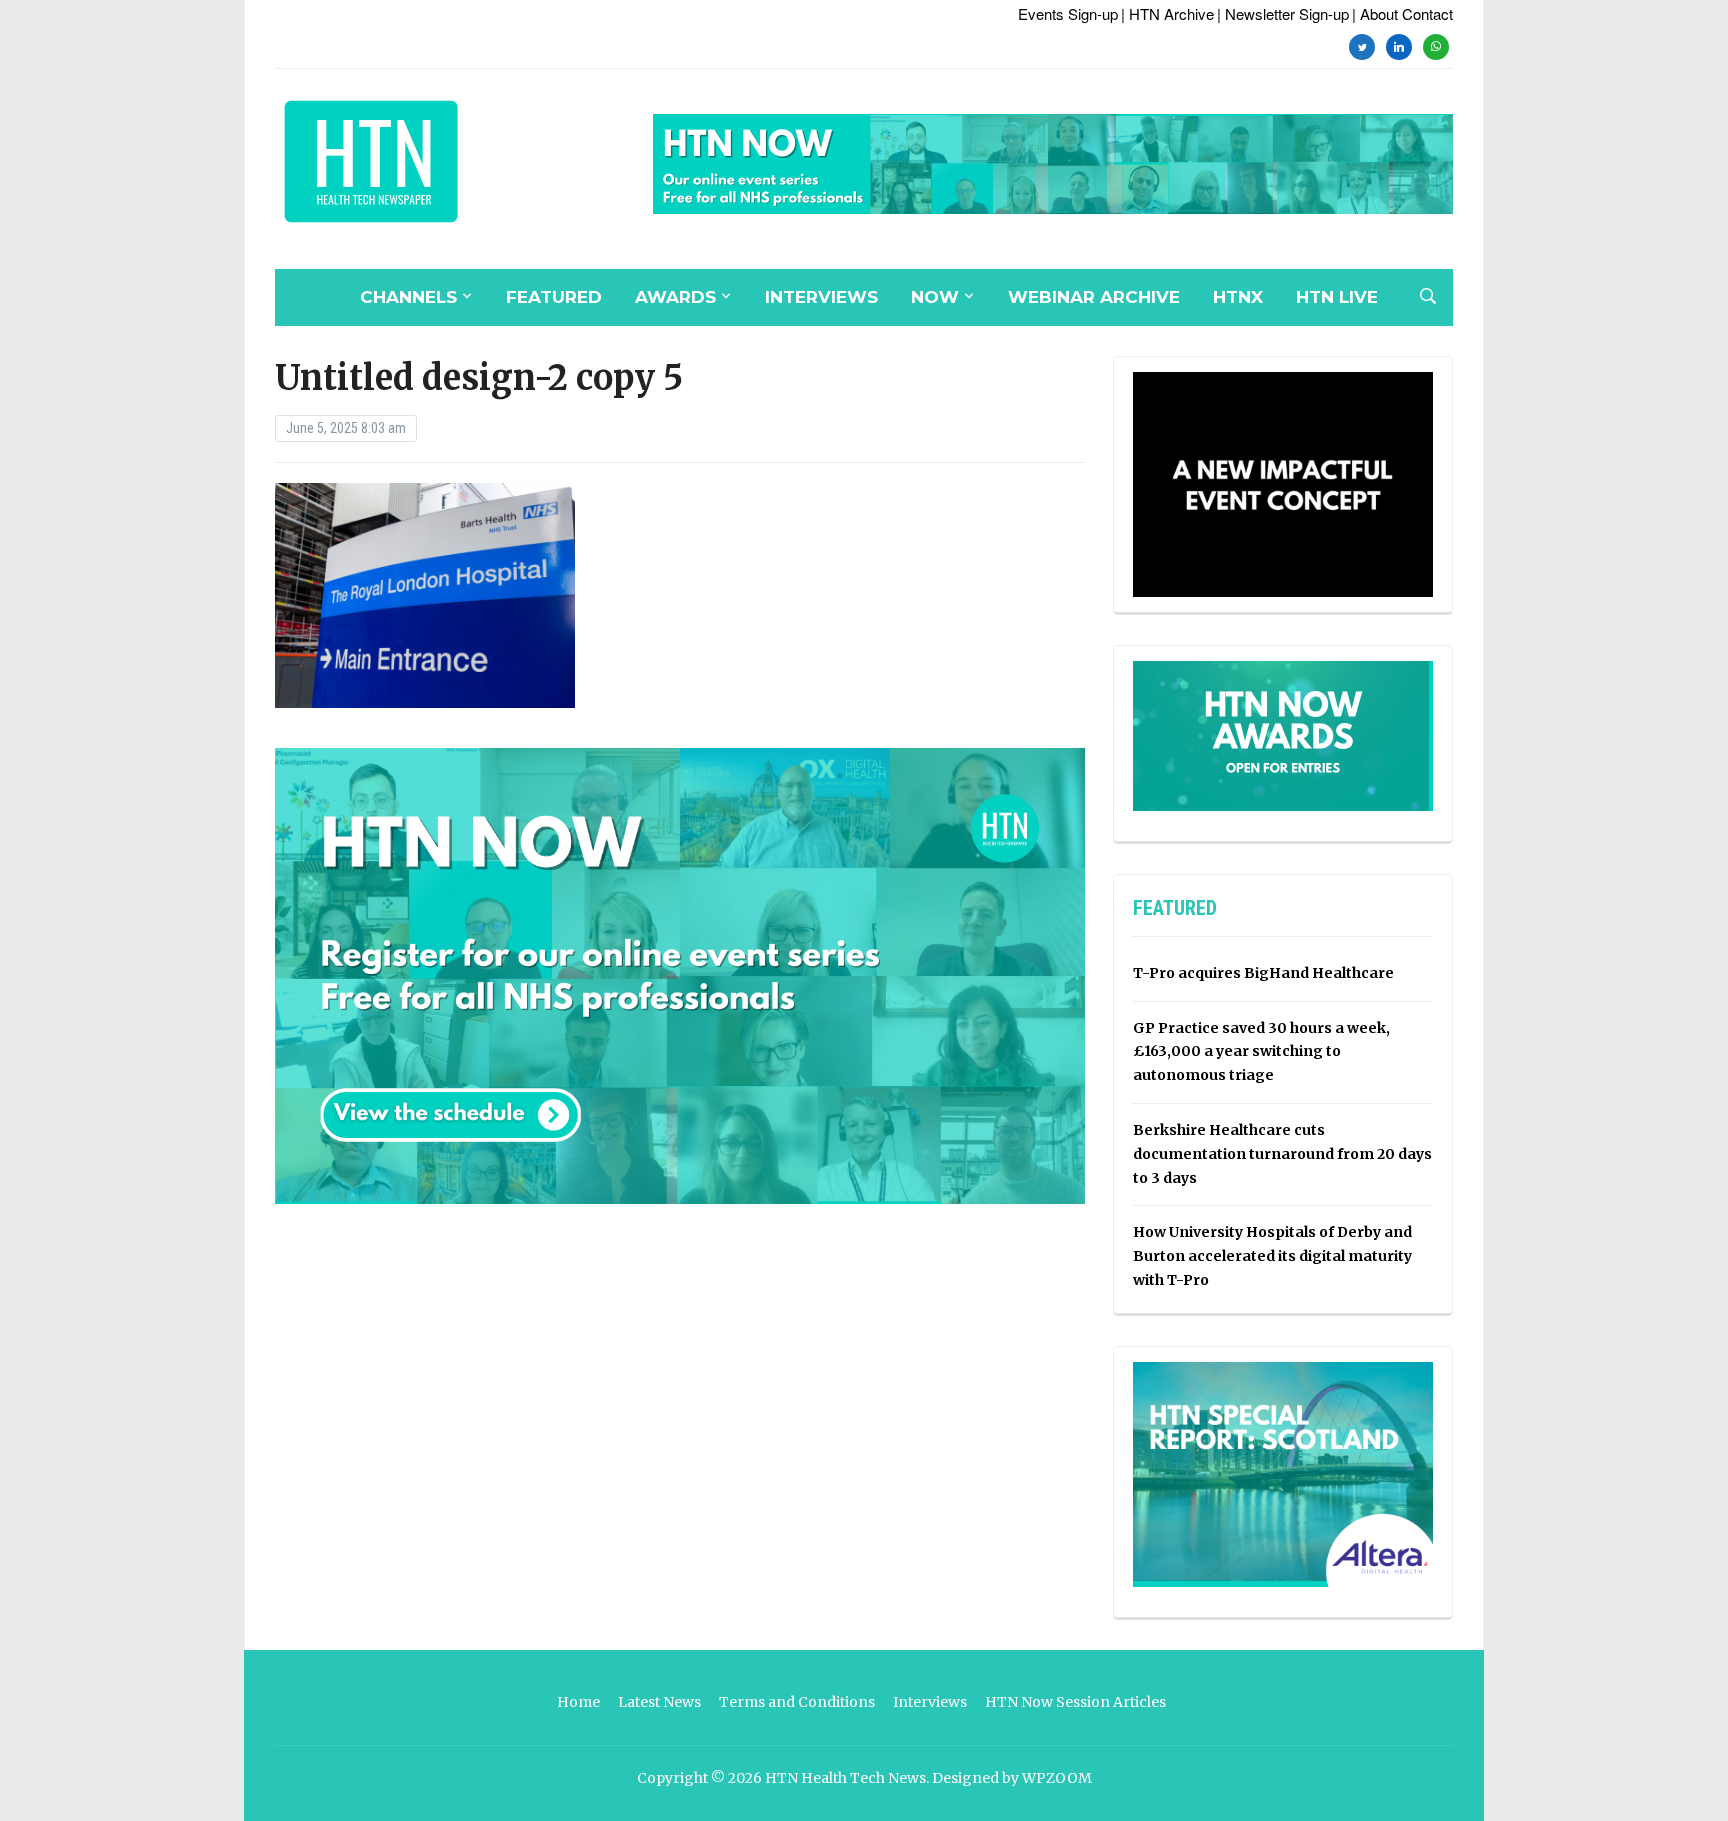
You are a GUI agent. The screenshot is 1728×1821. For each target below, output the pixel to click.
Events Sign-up (1068, 13)
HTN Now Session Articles (1075, 1702)
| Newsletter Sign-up (1283, 13)
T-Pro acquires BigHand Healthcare (1263, 973)
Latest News (659, 1702)
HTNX (1238, 297)
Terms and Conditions (797, 1702)
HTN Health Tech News (845, 1778)
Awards (675, 297)
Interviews (821, 297)
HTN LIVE (1337, 297)
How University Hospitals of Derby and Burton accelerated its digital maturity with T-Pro (1272, 1256)
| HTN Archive (1167, 13)
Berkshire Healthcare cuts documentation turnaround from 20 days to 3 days (1282, 1154)
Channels (408, 297)
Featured (554, 297)
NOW (935, 297)
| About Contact (1402, 13)
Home (578, 1702)
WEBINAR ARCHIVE (1094, 297)
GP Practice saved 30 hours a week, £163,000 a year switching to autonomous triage (1261, 1052)
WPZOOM (1057, 1778)
